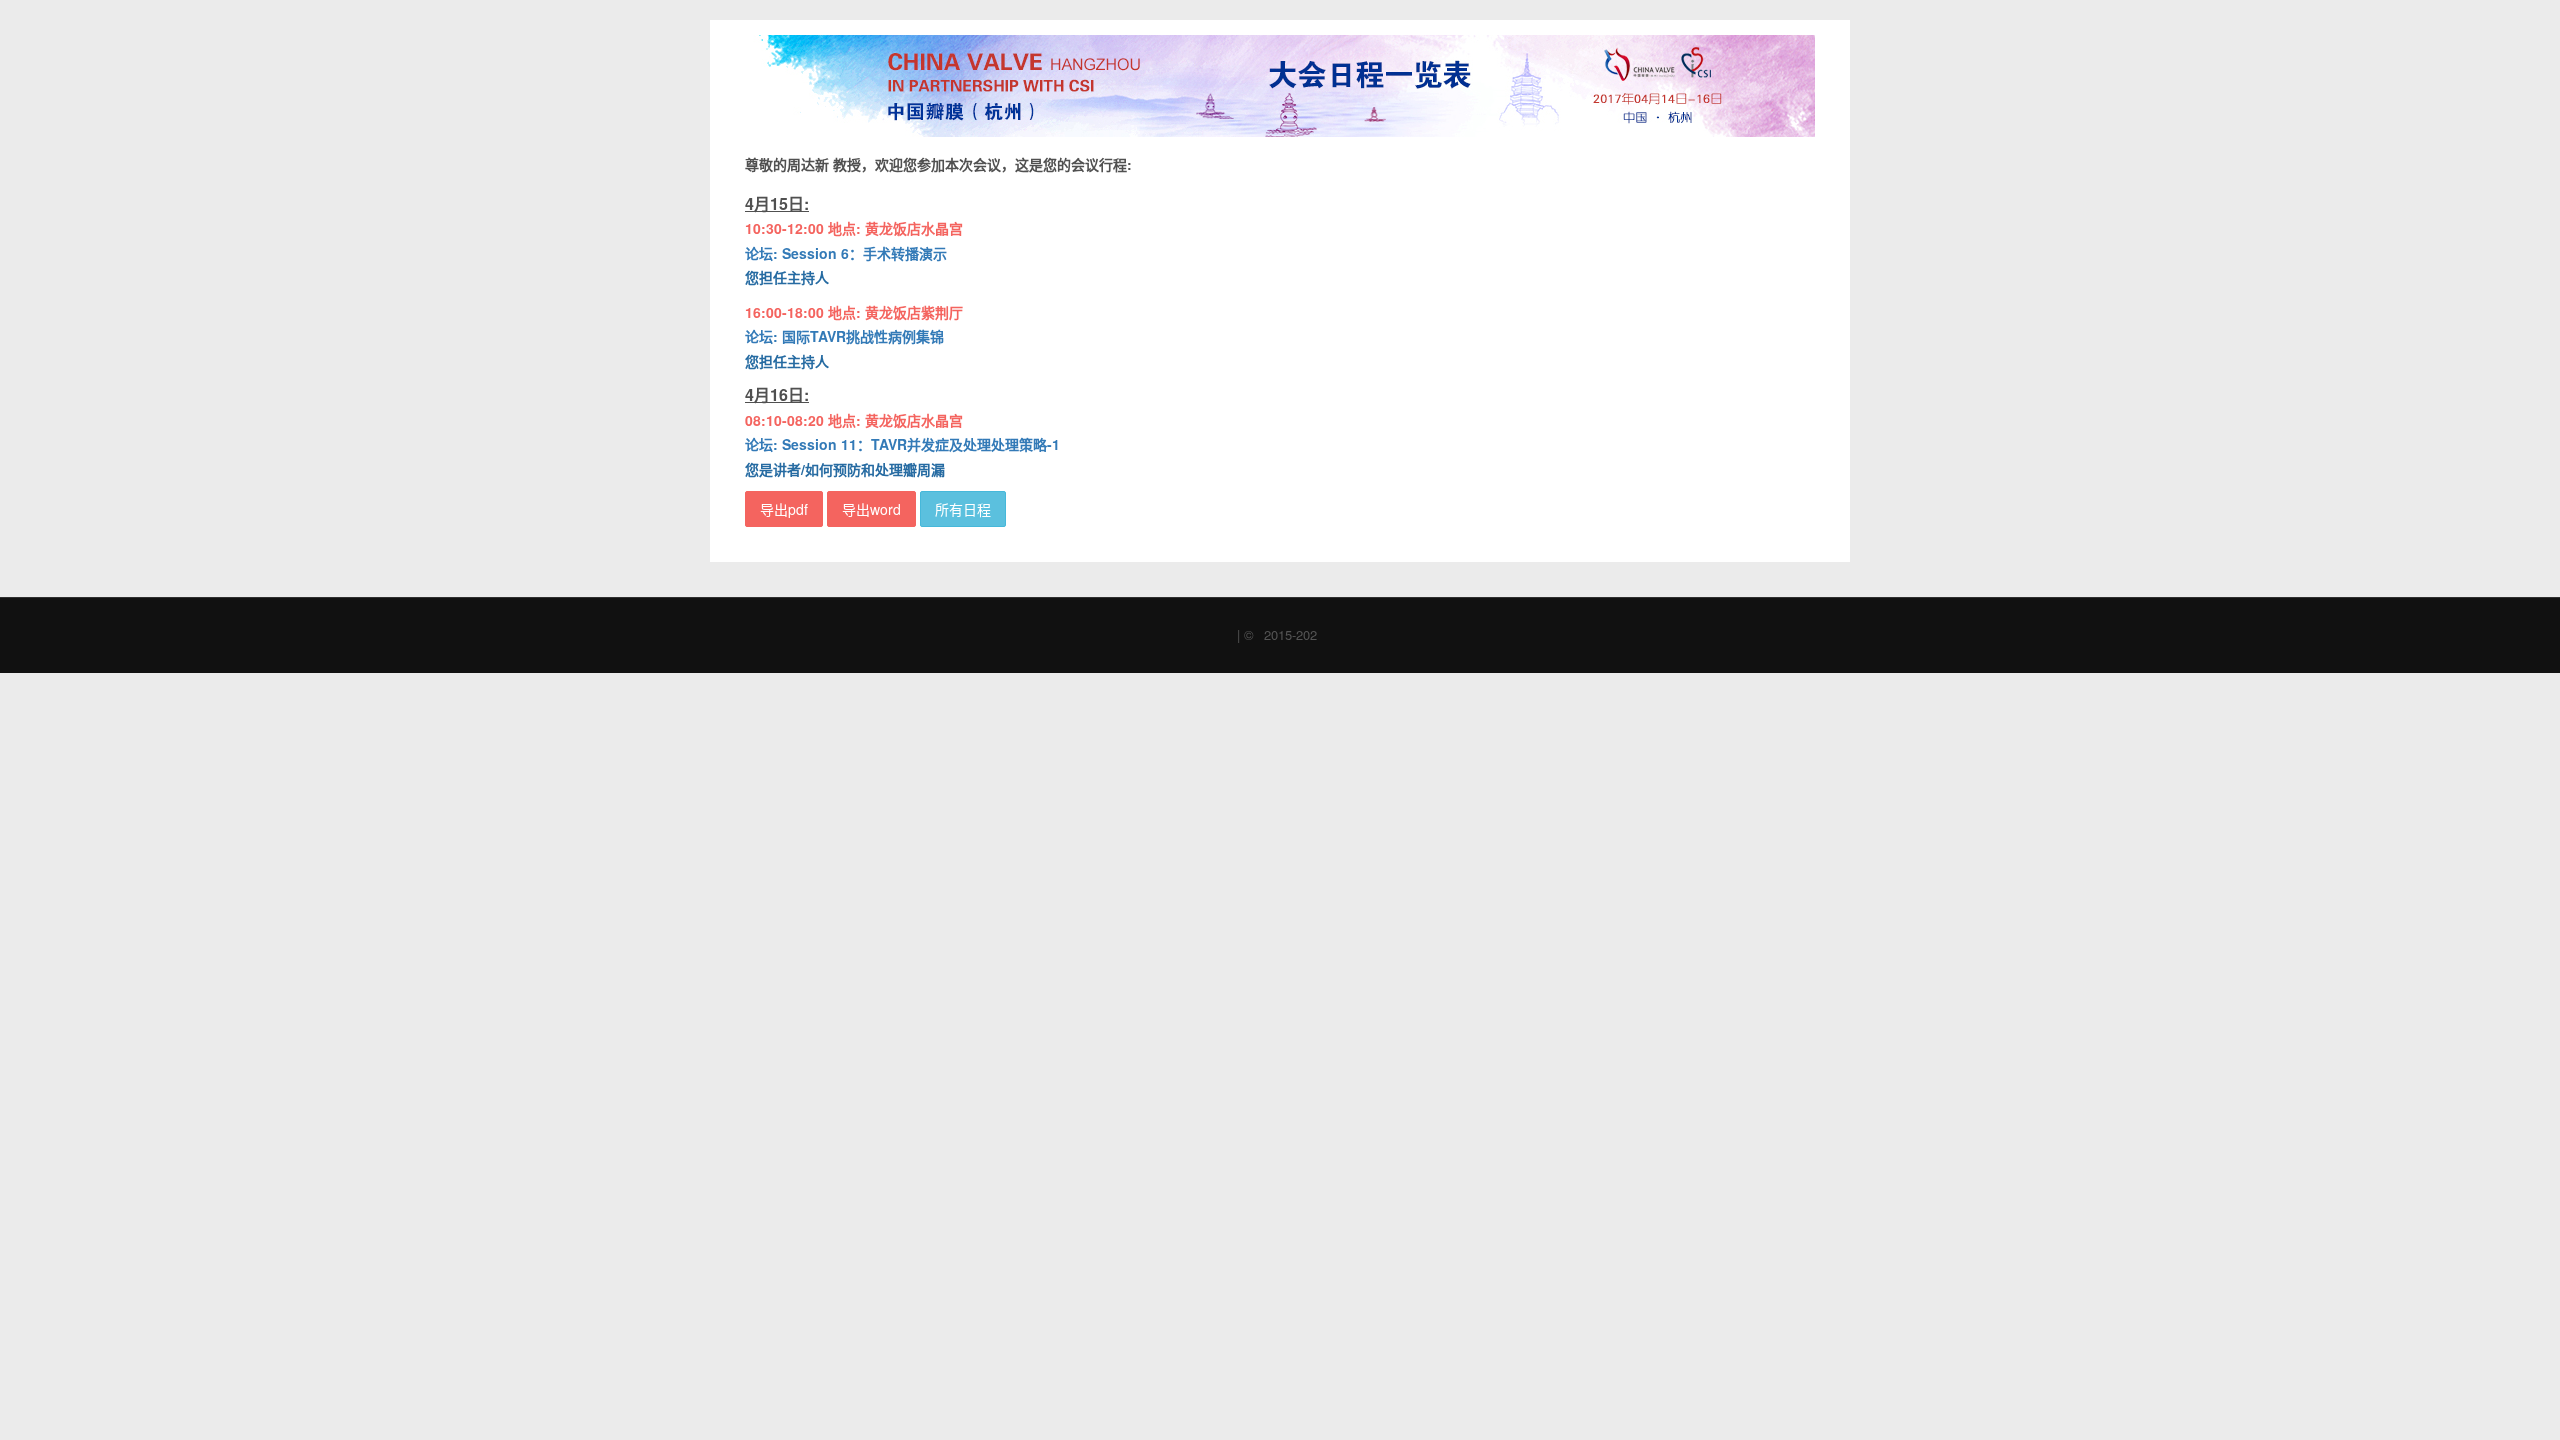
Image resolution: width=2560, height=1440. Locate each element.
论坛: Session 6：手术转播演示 (846, 253)
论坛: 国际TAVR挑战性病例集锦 (844, 336)
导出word (871, 509)
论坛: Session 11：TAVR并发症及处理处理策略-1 (902, 444)
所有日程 (963, 509)
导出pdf (784, 509)
